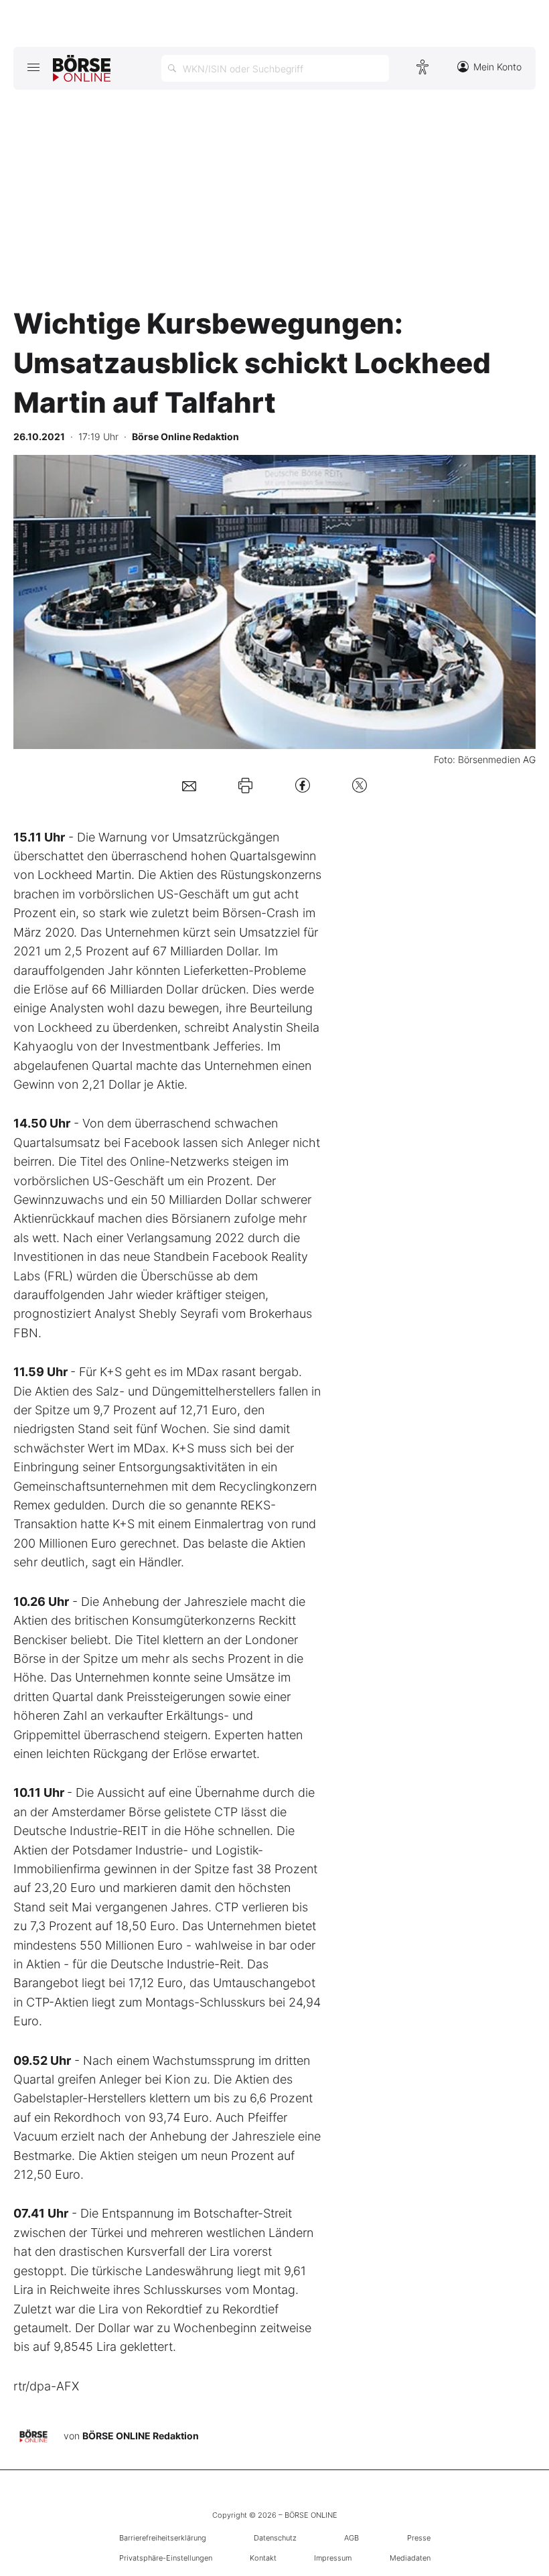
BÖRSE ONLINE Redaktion (141, 2436)
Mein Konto (497, 67)
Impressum (333, 2558)
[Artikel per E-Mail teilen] (189, 785)
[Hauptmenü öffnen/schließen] (33, 67)
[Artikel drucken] (245, 785)
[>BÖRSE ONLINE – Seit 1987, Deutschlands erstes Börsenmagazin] (82, 68)
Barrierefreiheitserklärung (163, 2538)
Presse (419, 2538)
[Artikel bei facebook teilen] (303, 785)
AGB (351, 2538)
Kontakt (263, 2558)
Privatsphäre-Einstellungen (166, 2558)
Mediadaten (410, 2558)
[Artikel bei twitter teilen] (360, 785)
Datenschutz (275, 2538)
